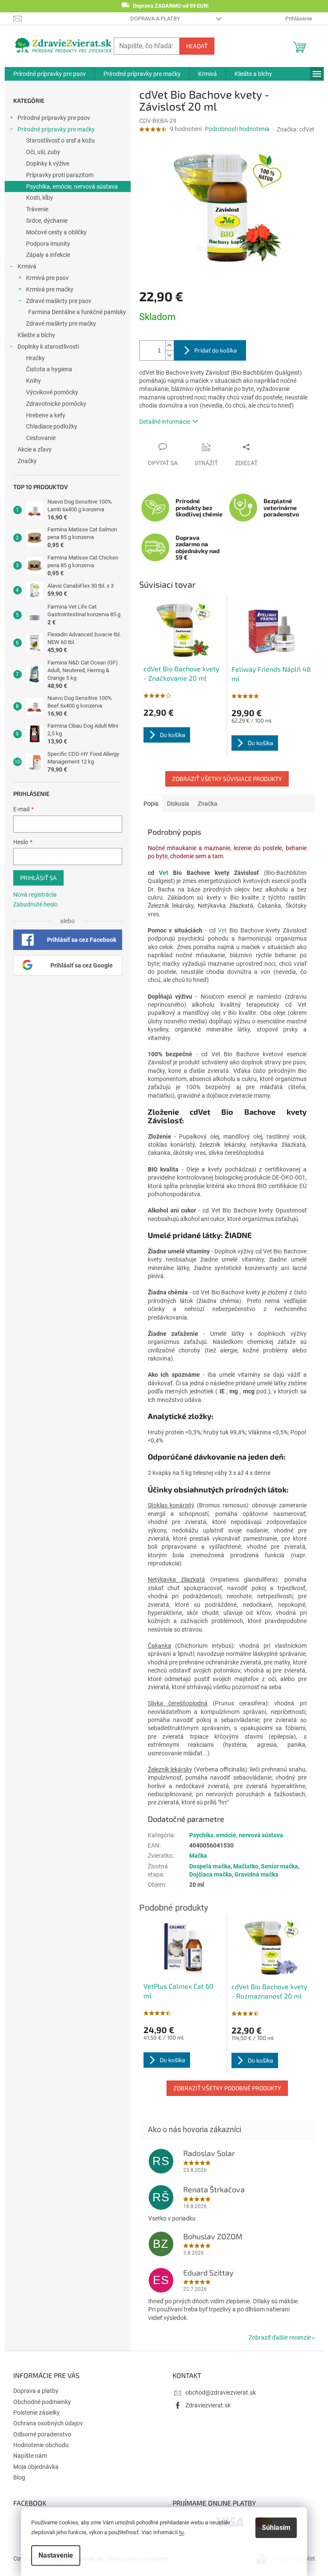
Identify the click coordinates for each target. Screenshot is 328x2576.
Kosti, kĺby (40, 198)
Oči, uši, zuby (43, 152)
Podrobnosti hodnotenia (237, 129)
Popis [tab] (151, 804)
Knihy (34, 381)
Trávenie (37, 209)
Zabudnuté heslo (35, 904)
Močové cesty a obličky (56, 232)
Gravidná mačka (256, 1874)
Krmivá (27, 266)
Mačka (198, 1856)
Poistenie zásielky (37, 2413)
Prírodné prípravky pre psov (54, 118)
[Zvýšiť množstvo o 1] (170, 345)
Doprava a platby (155, 19)
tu (181, 2532)
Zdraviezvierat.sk (208, 2405)
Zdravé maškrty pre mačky (61, 323)
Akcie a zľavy (35, 449)
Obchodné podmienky (42, 2402)
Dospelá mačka (210, 1866)
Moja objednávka (36, 2467)
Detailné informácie (165, 422)
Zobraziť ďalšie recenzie (280, 2337)
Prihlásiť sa (38, 878)
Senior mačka (280, 1866)
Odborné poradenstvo (42, 2434)
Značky (27, 461)
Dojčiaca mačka (211, 1874)
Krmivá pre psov (47, 278)
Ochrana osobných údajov (48, 2423)
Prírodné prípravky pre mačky (56, 129)
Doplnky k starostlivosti (48, 347)
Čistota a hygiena (49, 369)
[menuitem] (50, 74)
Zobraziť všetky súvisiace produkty (227, 779)
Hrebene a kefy (46, 415)
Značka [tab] (208, 804)
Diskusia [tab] (178, 804)
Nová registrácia (35, 895)
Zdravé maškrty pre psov (59, 301)
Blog (19, 2477)
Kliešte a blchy (36, 335)
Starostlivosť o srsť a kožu (60, 140)
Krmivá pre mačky (50, 289)
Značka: (296, 129)
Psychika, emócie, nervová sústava (72, 186)
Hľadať (197, 46)
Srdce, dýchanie (47, 221)
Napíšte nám (30, 2456)
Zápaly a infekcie (48, 255)
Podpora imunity (48, 244)
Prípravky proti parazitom (60, 175)
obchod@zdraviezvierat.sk (221, 2392)
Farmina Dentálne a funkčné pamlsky (77, 312)
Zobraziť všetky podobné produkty (227, 2088)
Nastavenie (56, 2555)
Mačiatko (246, 1866)
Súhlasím (276, 2528)
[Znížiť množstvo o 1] (170, 355)
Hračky (35, 358)
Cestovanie (41, 438)
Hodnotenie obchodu (41, 2445)
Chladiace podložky (52, 426)
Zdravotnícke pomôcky (56, 404)
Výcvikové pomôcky (52, 392)
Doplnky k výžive (48, 163)
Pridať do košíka (216, 350)
